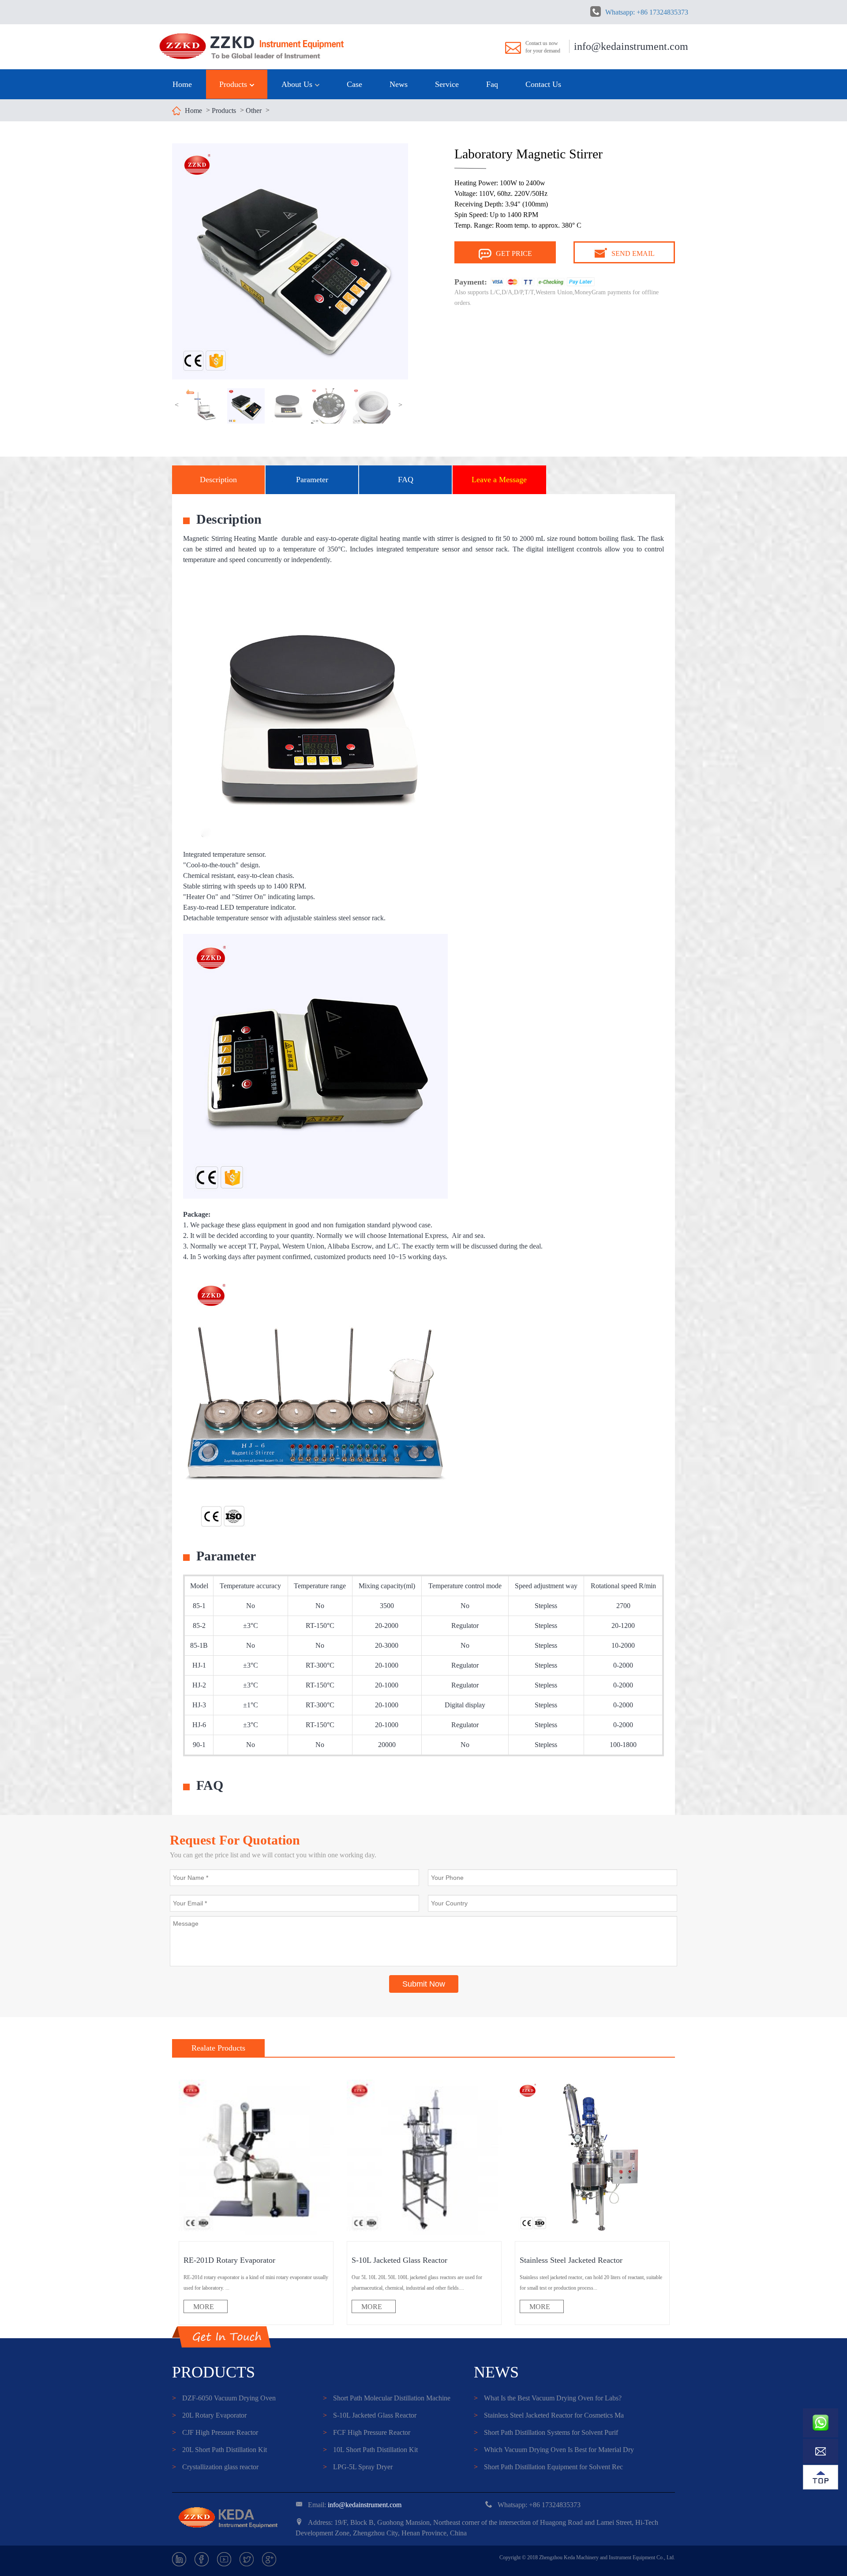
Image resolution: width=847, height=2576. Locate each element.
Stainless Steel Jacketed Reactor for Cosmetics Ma (549, 2415)
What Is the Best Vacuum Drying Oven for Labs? (548, 2398)
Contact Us (543, 84)
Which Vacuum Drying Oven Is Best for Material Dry (554, 2450)
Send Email (633, 253)
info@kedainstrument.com (631, 46)
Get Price (514, 253)
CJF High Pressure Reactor (215, 2432)
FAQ (406, 480)
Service (447, 84)
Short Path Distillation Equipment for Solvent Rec (548, 2467)
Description (218, 480)
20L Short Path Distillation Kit (219, 2450)
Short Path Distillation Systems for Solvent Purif (546, 2432)
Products (234, 84)
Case (354, 84)
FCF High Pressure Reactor (367, 2432)
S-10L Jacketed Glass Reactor (370, 2415)
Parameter (312, 480)
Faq (492, 84)
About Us (298, 84)
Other (254, 111)
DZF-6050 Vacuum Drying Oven (224, 2398)
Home (182, 84)
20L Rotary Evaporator (209, 2415)
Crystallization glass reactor (215, 2467)
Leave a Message (499, 480)
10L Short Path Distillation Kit (370, 2450)
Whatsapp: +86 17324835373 (647, 12)
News (399, 84)
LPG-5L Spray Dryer (358, 2467)
